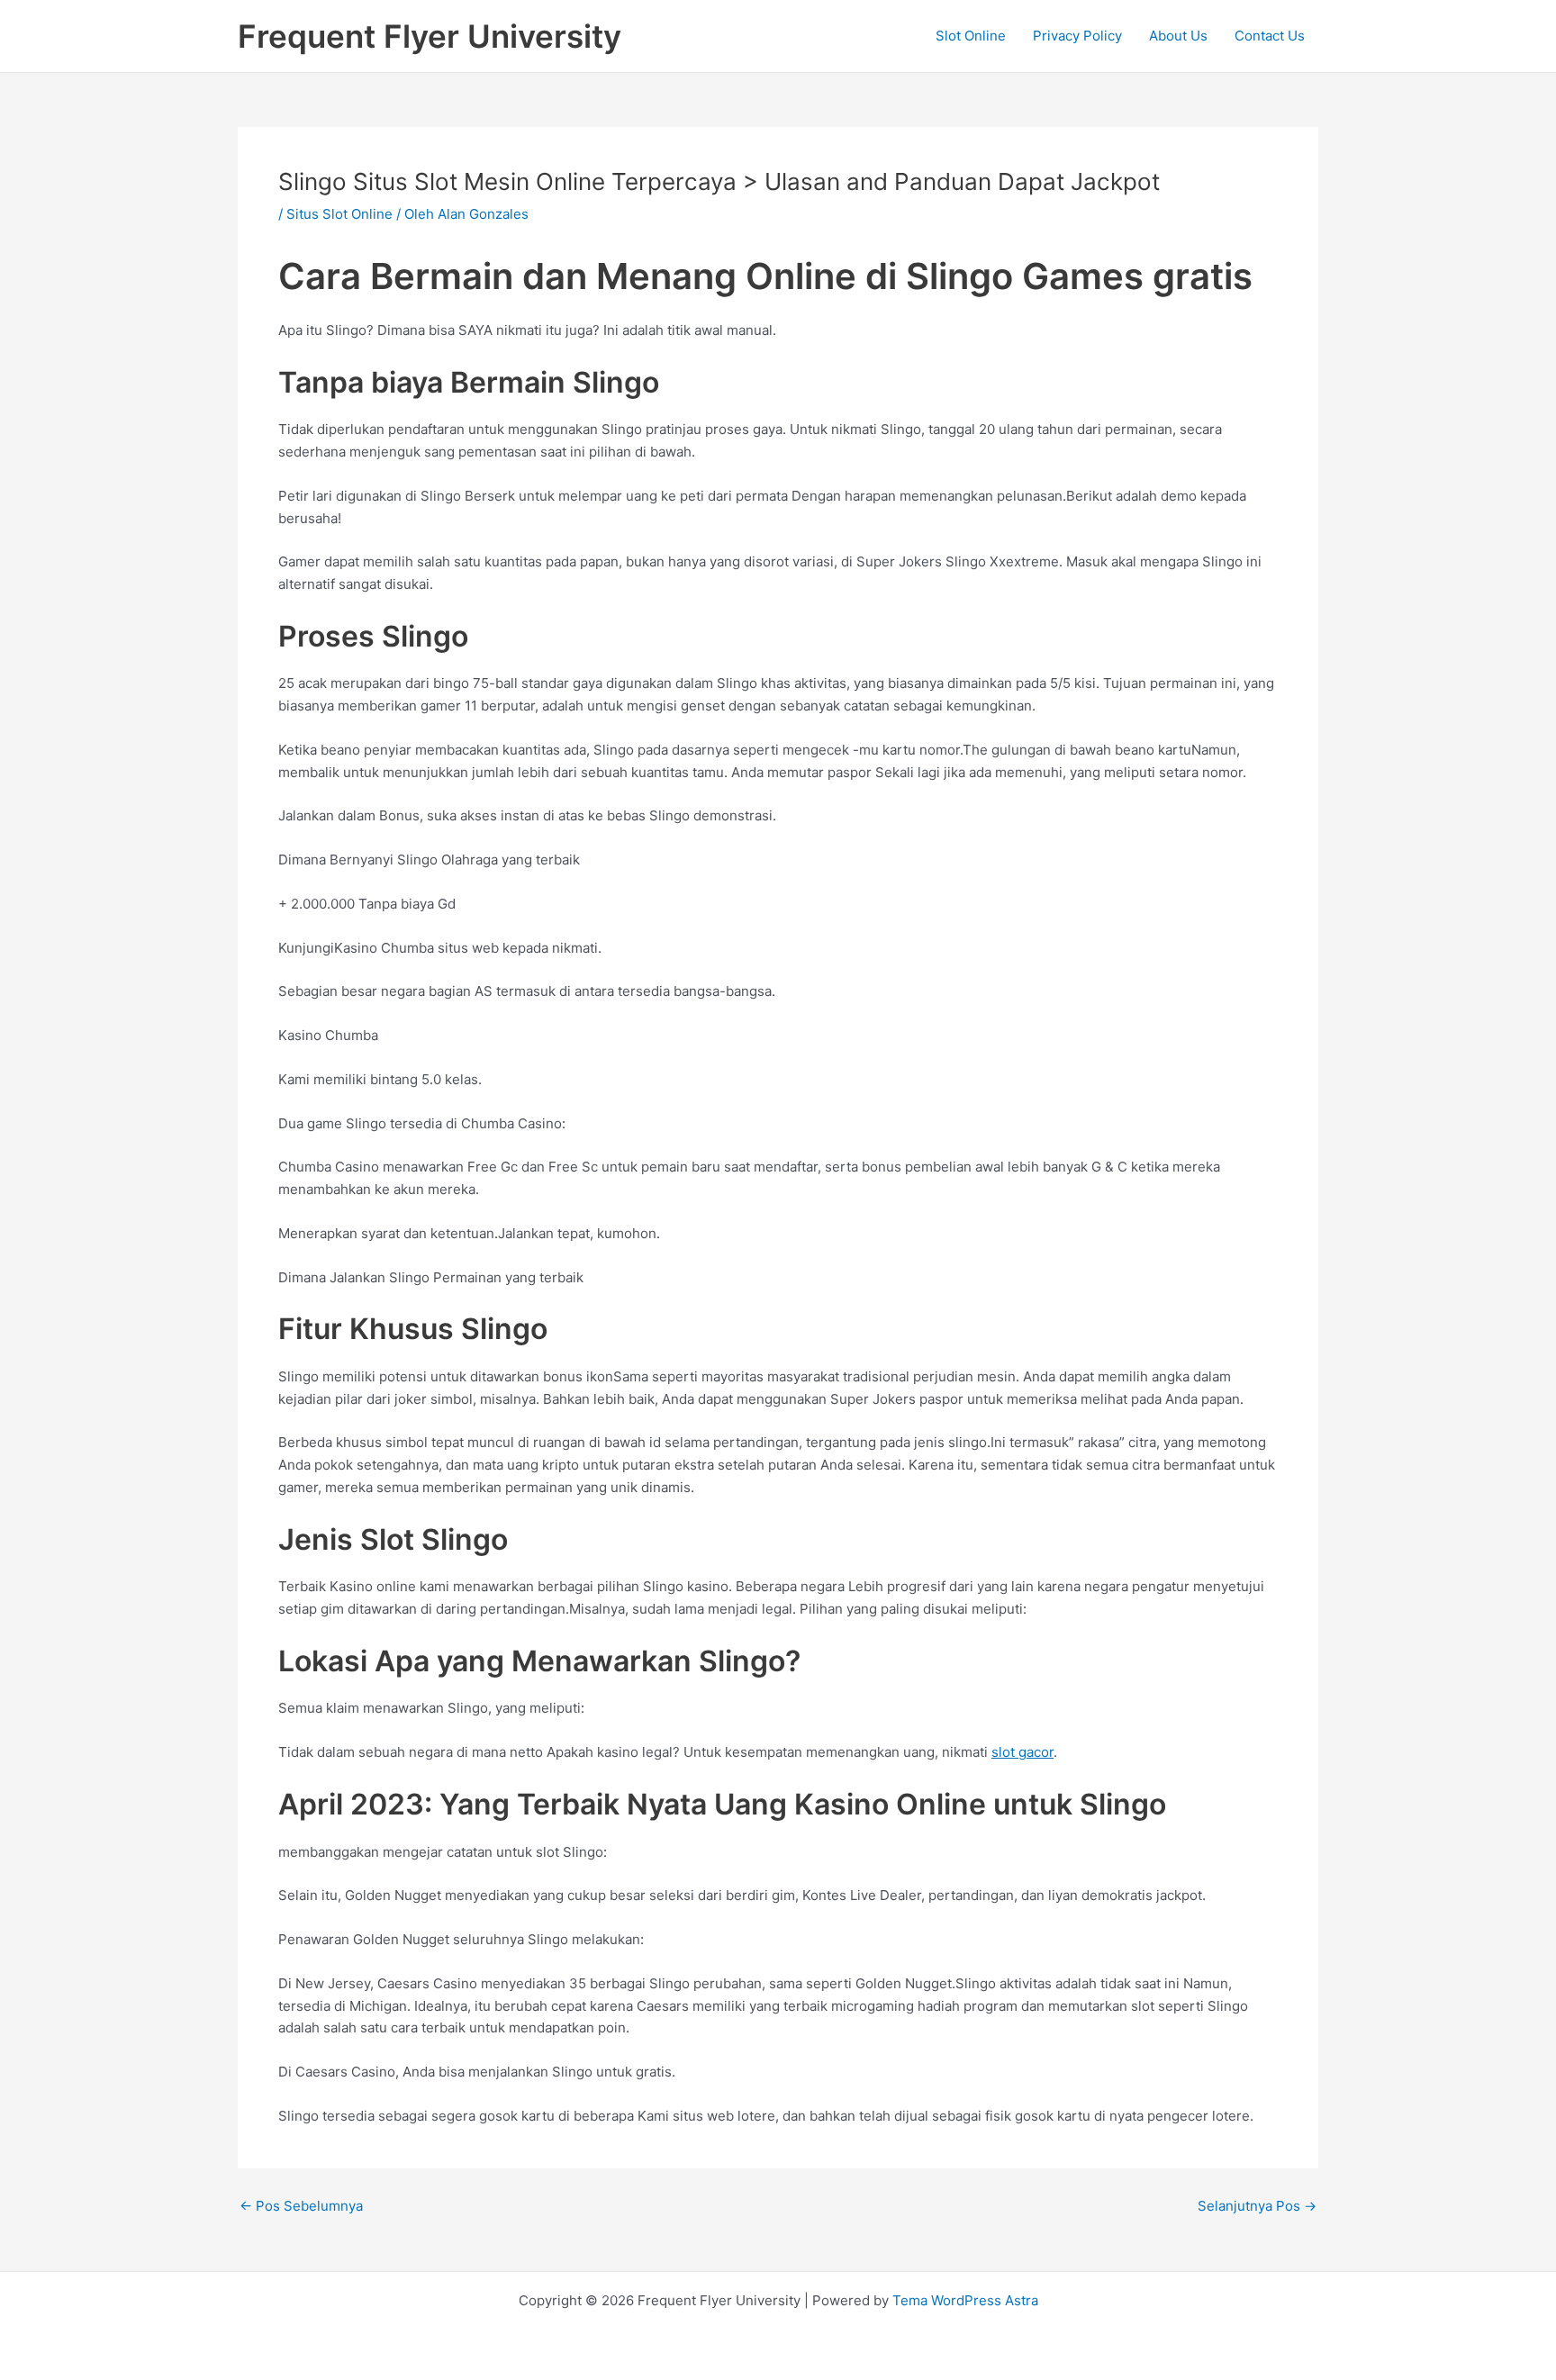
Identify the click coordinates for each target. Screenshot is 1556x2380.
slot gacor (1022, 1752)
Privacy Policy (1077, 36)
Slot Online (971, 36)
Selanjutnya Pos (1257, 2206)
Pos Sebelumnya (301, 2206)
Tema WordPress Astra (965, 2300)
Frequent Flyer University (430, 36)
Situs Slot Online (339, 214)
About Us (1178, 36)
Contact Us (1270, 36)
